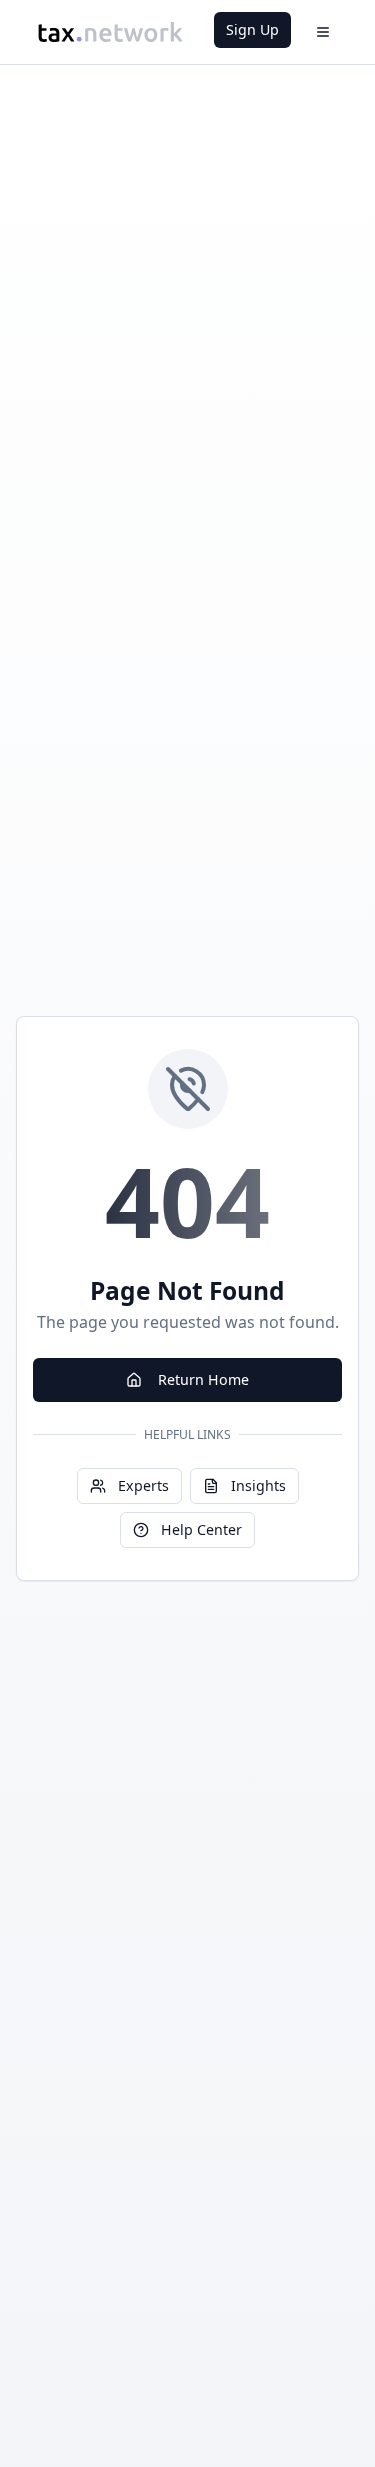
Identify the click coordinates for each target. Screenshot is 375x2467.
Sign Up (252, 29)
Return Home (203, 1379)
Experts (143, 1485)
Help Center (201, 1529)
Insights (258, 1485)
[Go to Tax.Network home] (110, 32)
